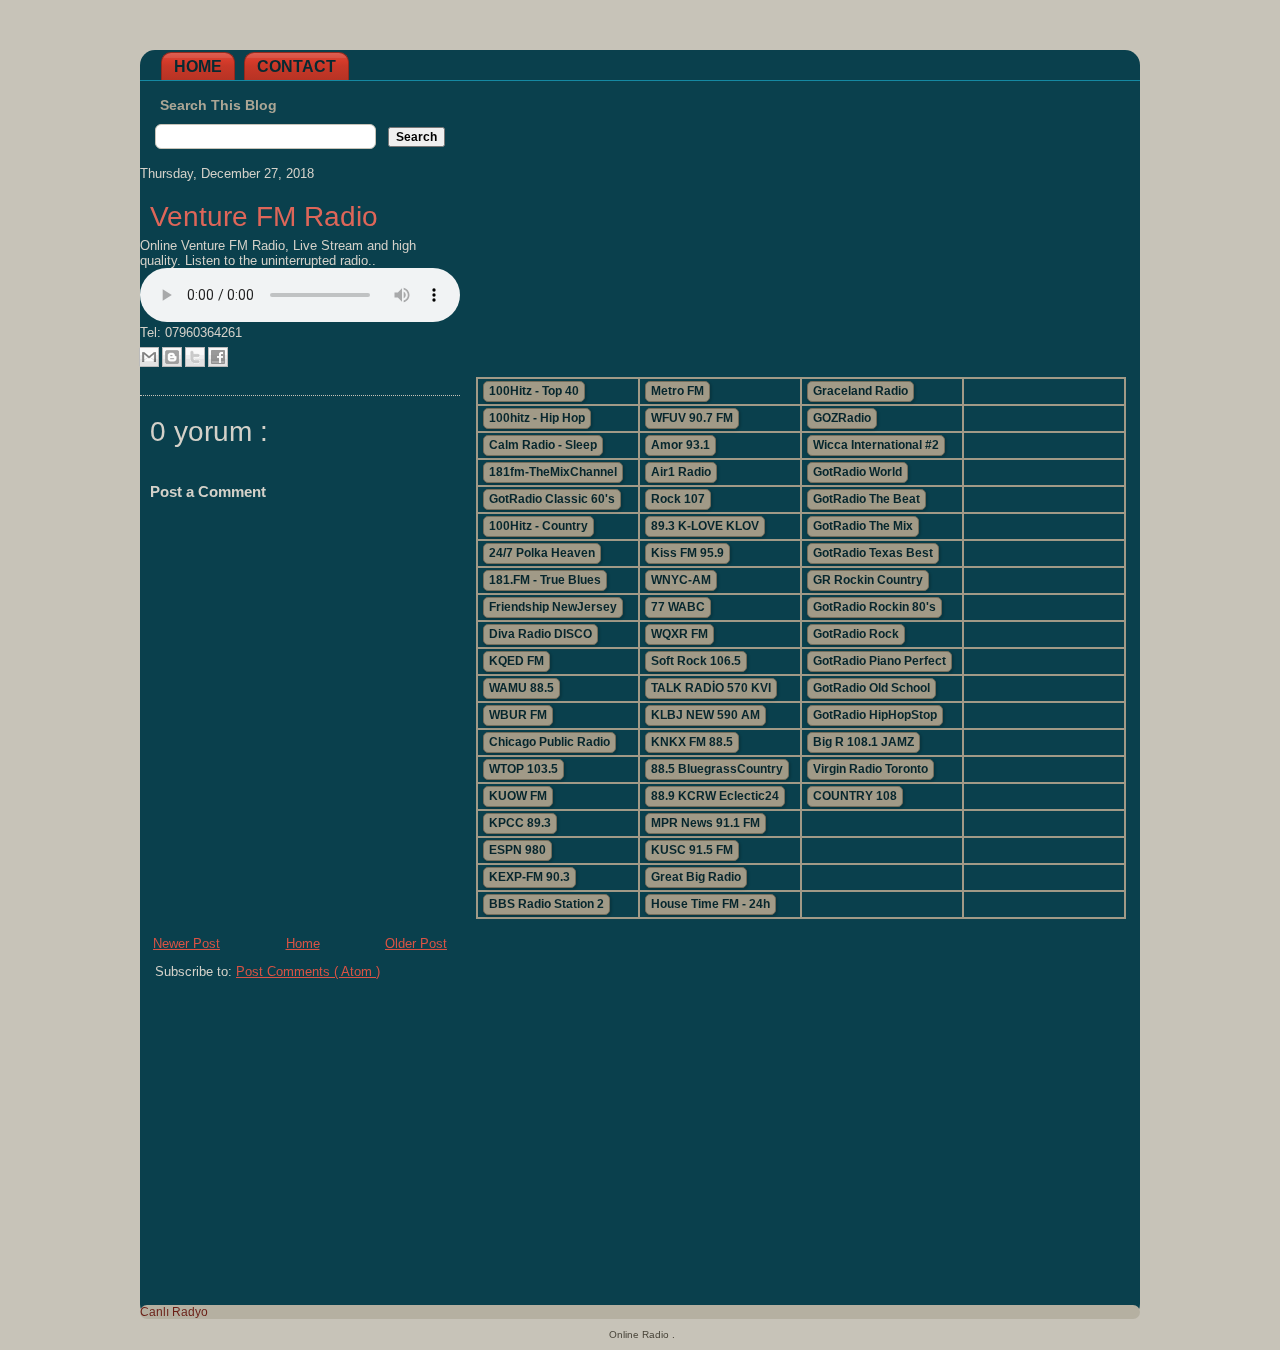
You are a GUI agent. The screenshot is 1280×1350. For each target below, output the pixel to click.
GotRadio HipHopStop (875, 715)
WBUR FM (518, 715)
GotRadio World (857, 472)
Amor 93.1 (680, 445)
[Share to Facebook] (218, 357)
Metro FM (677, 391)
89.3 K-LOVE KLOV (705, 526)
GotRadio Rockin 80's (874, 607)
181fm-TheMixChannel (553, 472)
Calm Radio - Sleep (543, 445)
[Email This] (149, 357)
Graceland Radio (860, 391)
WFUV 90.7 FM (692, 418)
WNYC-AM (681, 580)
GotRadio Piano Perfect (879, 661)
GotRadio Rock (856, 634)
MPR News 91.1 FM (705, 823)
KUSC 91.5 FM (692, 850)
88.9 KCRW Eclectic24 (715, 796)
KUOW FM (518, 796)
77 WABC (678, 607)
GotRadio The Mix (863, 526)
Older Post (416, 943)
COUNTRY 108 (855, 796)
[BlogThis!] (172, 357)
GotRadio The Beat (866, 499)
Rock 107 (678, 499)
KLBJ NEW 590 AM (705, 715)
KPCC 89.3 (520, 823)
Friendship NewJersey (553, 607)
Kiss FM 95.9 (687, 553)
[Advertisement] (800, 221)
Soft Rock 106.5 (696, 661)
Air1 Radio (681, 472)
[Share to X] (195, 357)
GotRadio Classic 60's (552, 499)
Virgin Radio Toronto (870, 769)
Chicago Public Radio (549, 742)
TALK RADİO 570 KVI (711, 688)
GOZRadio (842, 418)
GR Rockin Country (868, 580)
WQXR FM (679, 634)
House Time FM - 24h (710, 904)
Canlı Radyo (174, 1312)
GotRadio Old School (871, 688)
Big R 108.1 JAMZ (863, 742)
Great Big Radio (696, 877)
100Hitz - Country (538, 526)
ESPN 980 (517, 850)
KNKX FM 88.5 (692, 742)
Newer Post (186, 943)
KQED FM (516, 661)
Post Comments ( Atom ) (308, 971)
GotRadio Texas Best (873, 553)
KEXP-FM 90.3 (529, 877)
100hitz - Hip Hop (537, 418)
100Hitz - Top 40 (534, 391)
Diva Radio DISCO (540, 634)
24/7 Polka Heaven (542, 553)
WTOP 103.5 (523, 769)
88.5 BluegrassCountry (717, 769)
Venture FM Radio (264, 216)
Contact (296, 66)
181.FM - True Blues (545, 580)
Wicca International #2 (876, 445)
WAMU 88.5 (521, 688)
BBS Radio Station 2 (546, 904)
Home (198, 66)
